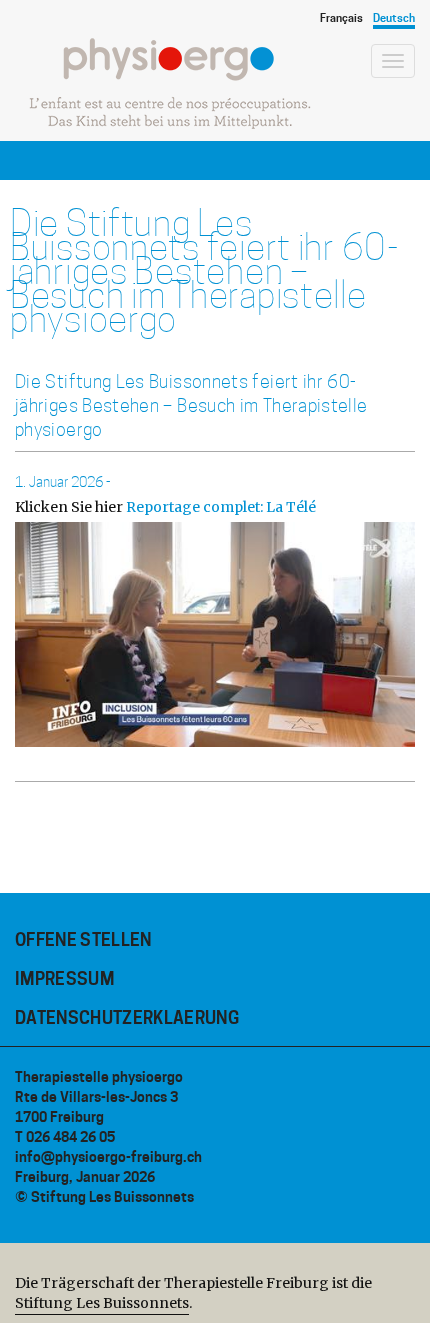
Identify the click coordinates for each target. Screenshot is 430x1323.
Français (341, 18)
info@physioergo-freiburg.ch (108, 1156)
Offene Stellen (83, 940)
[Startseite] (170, 83)
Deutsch (394, 18)
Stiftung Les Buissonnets (102, 1303)
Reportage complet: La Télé (221, 507)
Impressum (64, 979)
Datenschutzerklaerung (127, 1018)
